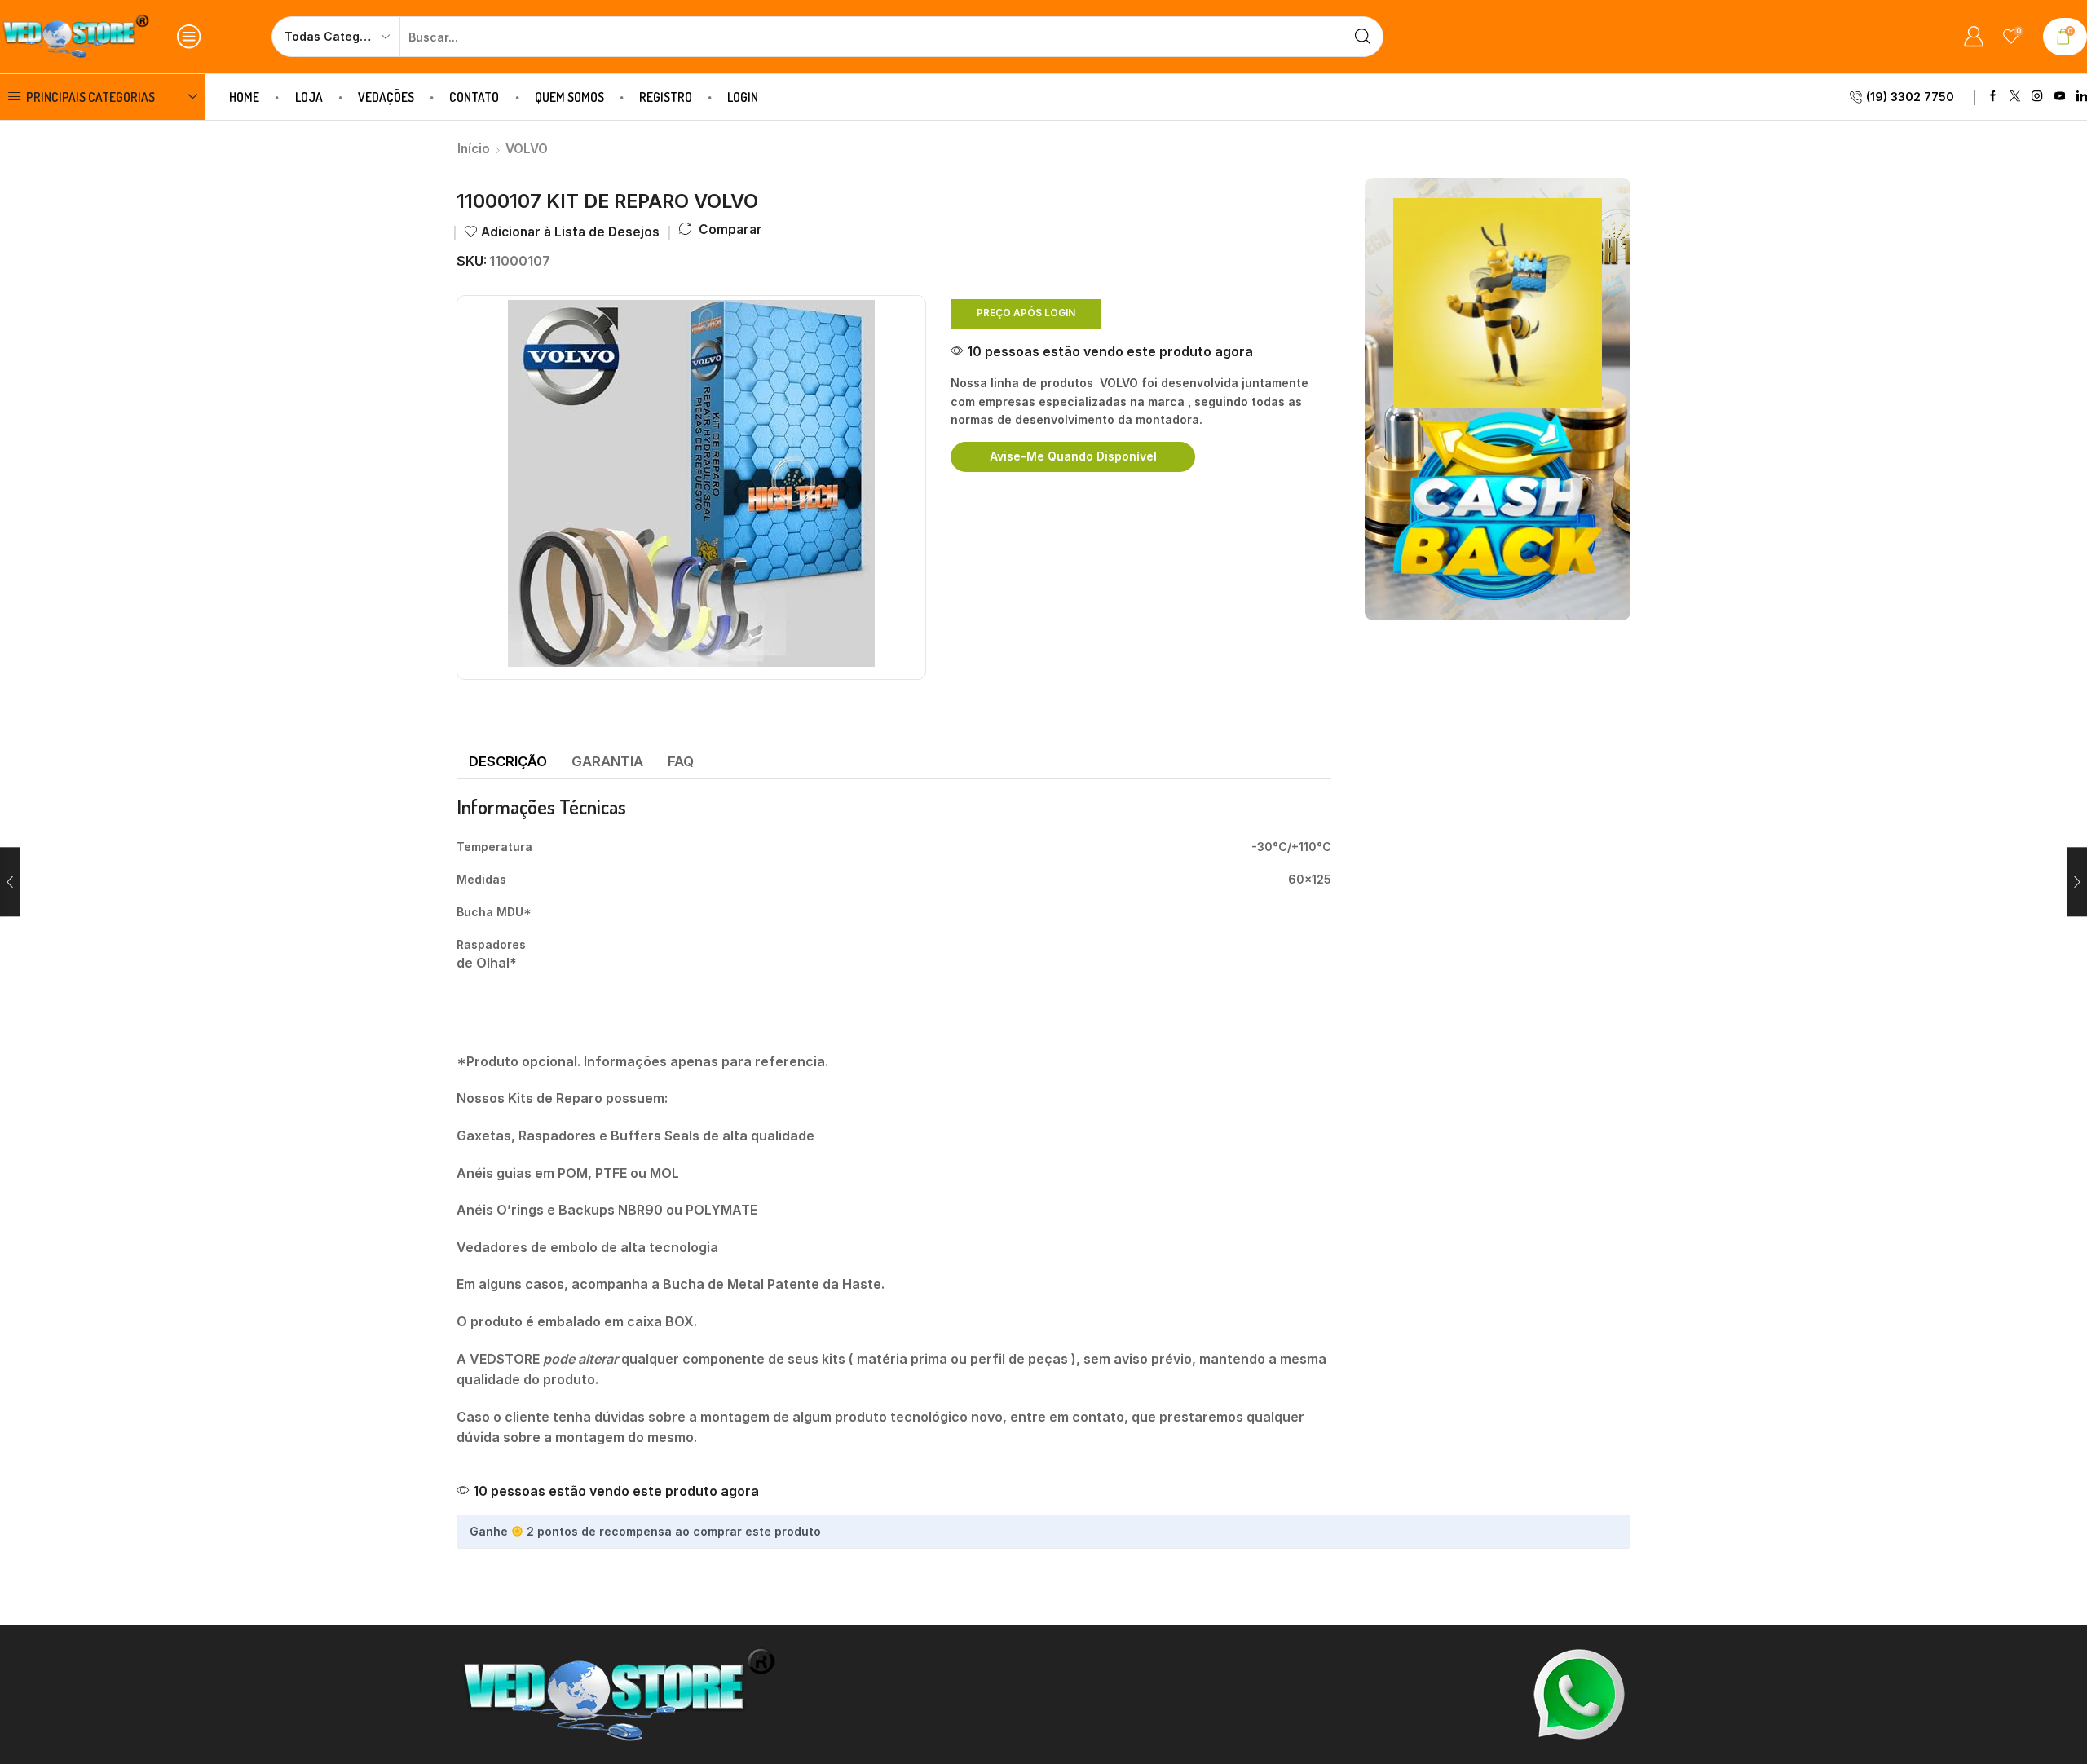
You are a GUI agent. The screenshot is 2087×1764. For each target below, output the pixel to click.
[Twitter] (2015, 97)
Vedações (386, 97)
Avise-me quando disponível (1073, 456)
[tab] (508, 762)
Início (474, 149)
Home (244, 97)
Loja (309, 97)
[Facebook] (1993, 97)
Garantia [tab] (607, 761)
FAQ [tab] (681, 761)
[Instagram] (2037, 97)
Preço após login (1026, 313)
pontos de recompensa (604, 1531)
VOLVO (527, 149)
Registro (666, 97)
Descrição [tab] (508, 761)
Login (743, 97)
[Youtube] (2060, 97)
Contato (474, 97)
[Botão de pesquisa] (1363, 37)
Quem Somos (569, 97)
